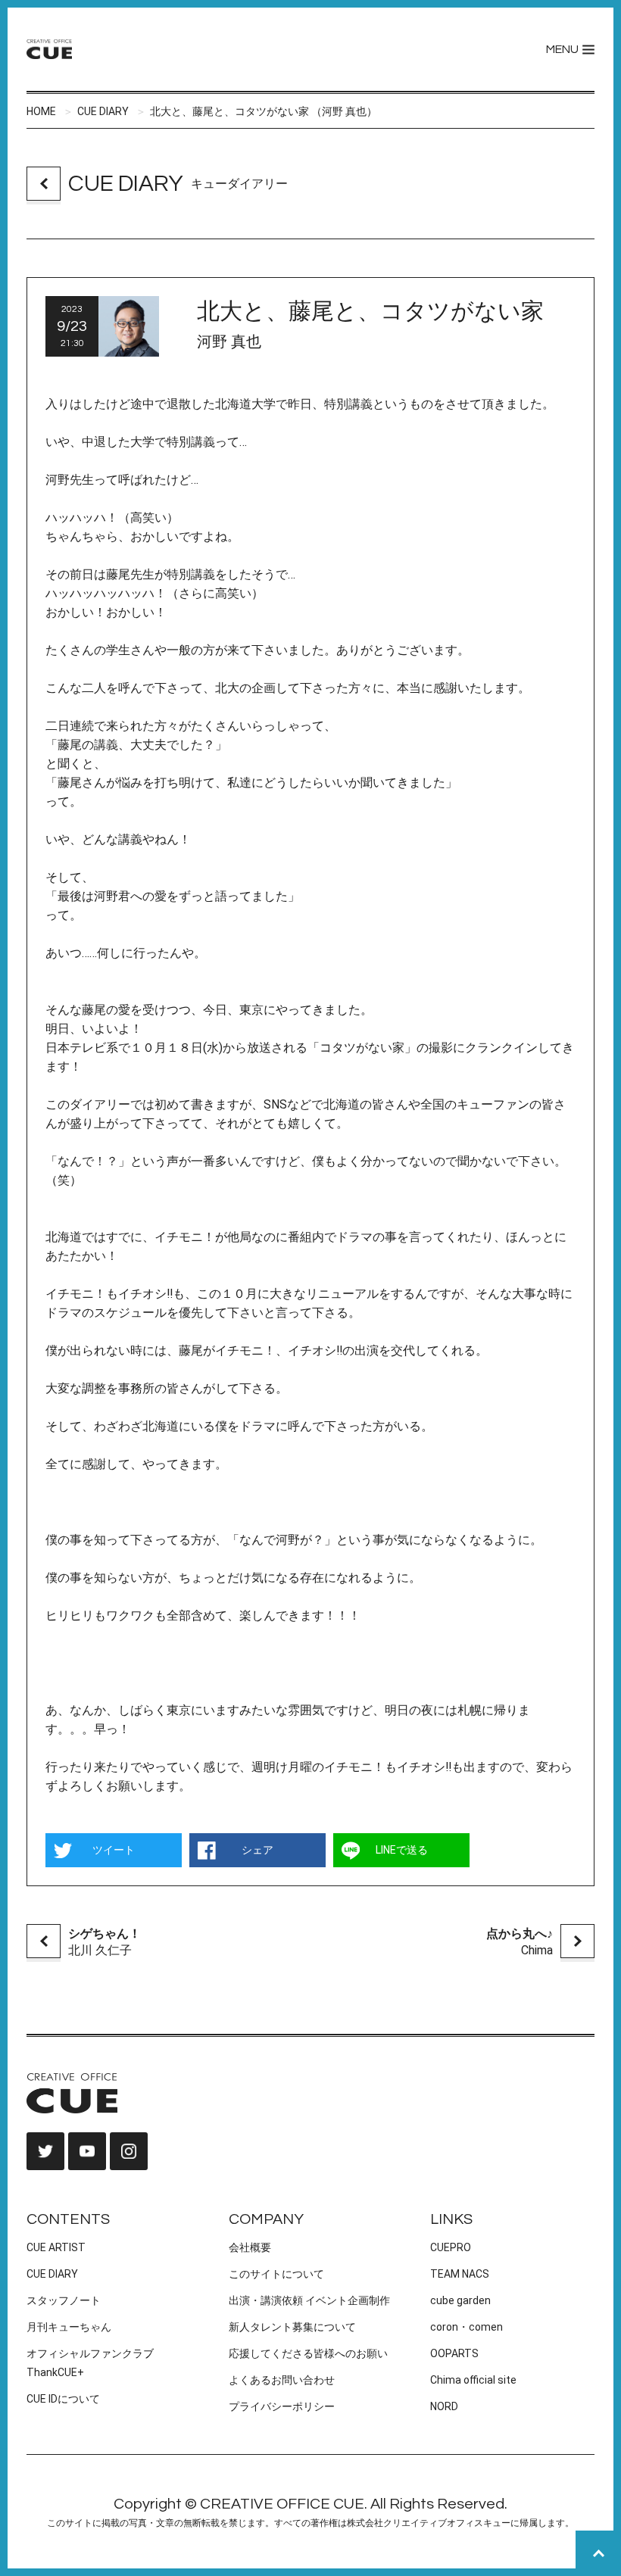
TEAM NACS (460, 2274)
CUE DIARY (103, 111)
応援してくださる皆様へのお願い (308, 2353)
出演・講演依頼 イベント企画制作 (309, 2300)
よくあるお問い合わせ (282, 2380)
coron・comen (467, 2327)
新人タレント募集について (292, 2327)
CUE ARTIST (56, 2247)
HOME (41, 111)
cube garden (460, 2300)
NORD (444, 2406)
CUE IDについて (63, 2399)
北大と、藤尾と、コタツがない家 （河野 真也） (264, 111)
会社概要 (250, 2247)
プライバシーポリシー (282, 2406)
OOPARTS (454, 2353)
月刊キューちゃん (69, 2327)
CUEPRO (451, 2247)
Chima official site (473, 2380)
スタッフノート (64, 2300)
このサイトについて (276, 2274)
